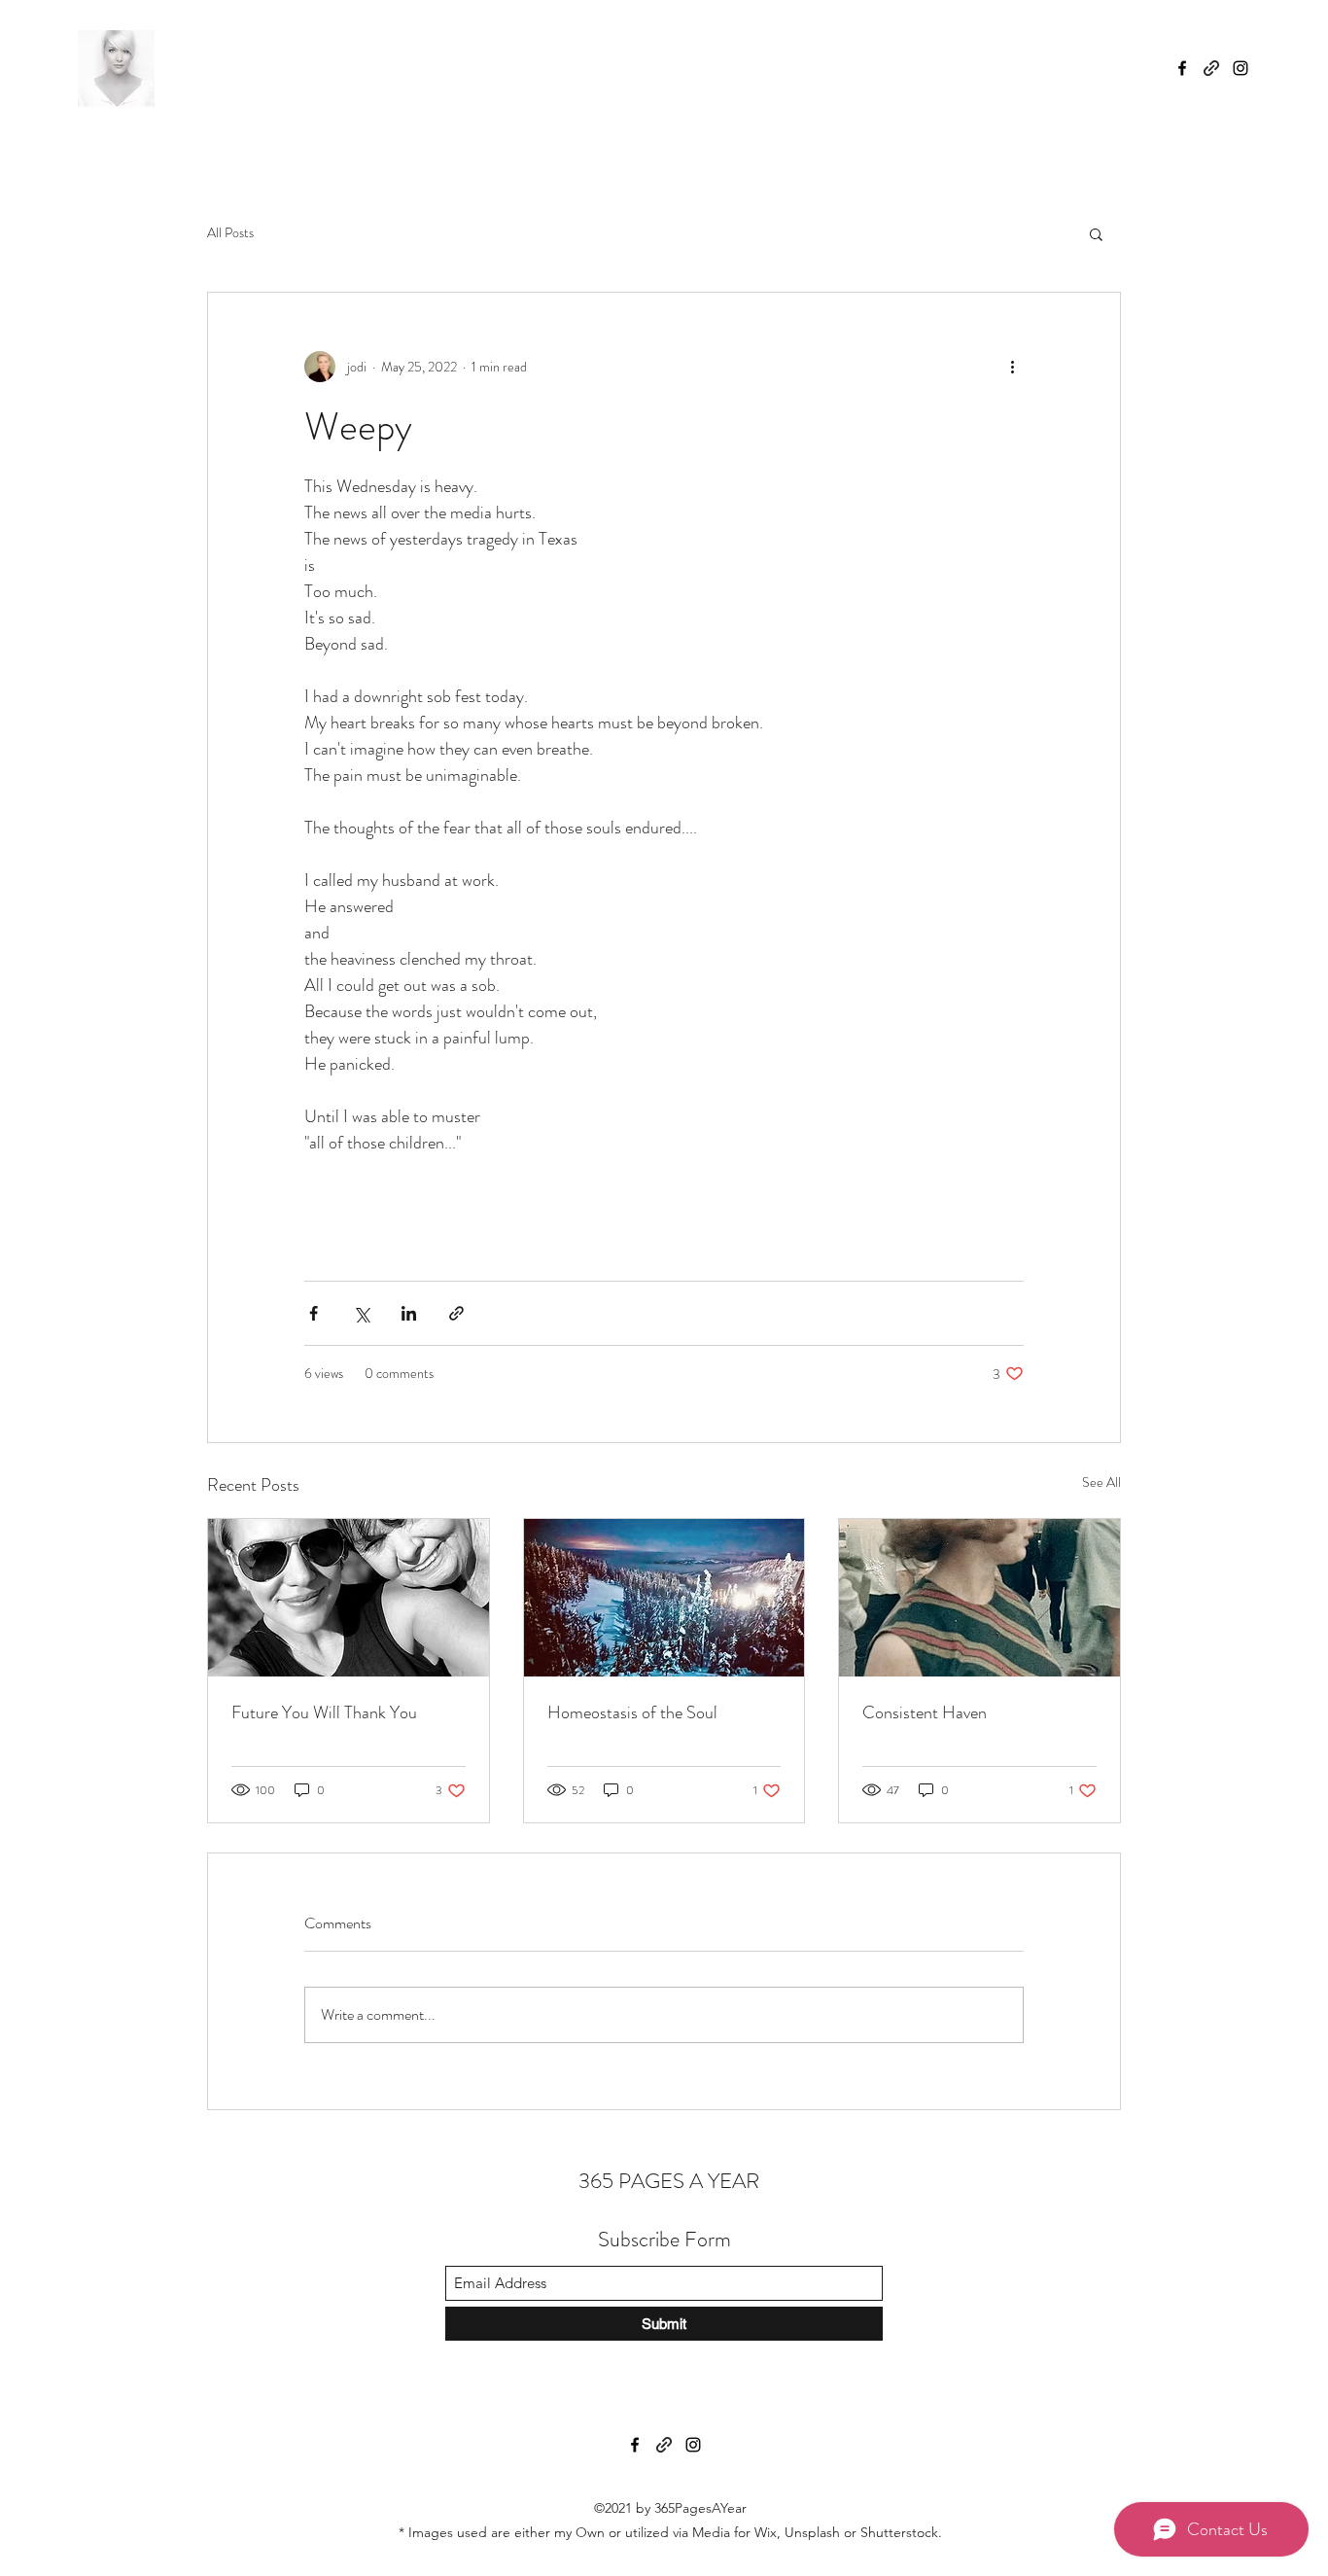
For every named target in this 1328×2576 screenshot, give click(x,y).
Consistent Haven (925, 1712)
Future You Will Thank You (324, 1712)
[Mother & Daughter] (349, 1598)
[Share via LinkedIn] (409, 1313)
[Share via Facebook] (314, 1313)
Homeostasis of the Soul (632, 1712)
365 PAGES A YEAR (666, 2181)
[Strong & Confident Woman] (979, 1598)
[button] (1096, 233)
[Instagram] (1241, 68)
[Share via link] (456, 1313)
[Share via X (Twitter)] (361, 1313)
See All (1101, 1482)
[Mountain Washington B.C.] (664, 1598)
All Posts (230, 233)
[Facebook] (1182, 68)
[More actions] (1012, 367)
